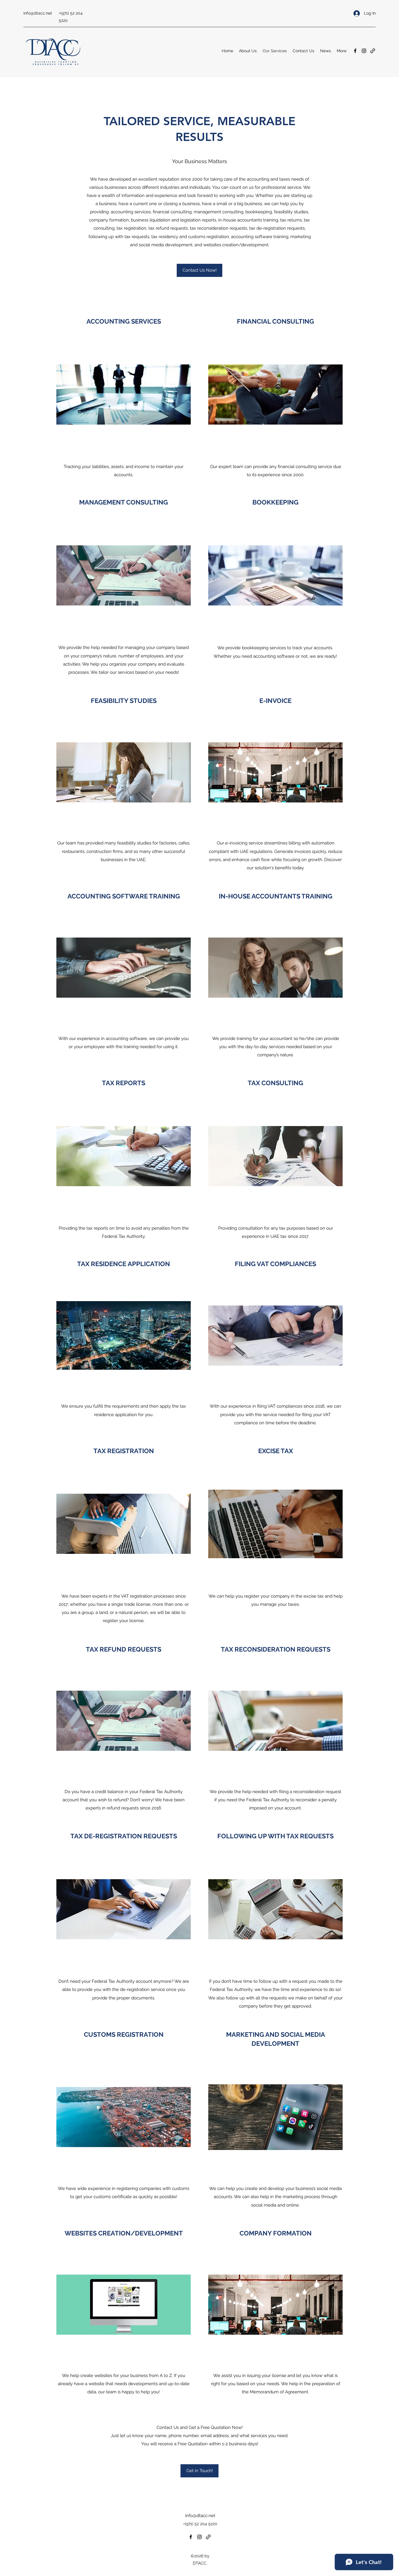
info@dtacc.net (38, 13)
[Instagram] (364, 51)
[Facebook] (355, 51)
